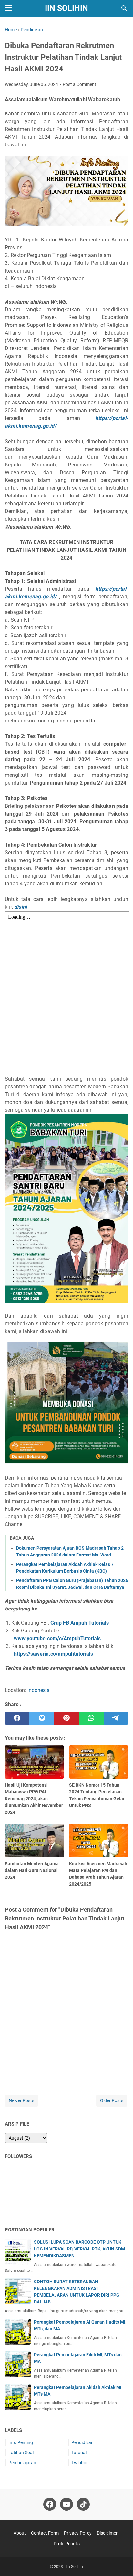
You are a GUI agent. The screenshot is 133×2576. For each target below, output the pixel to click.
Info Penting (21, 2442)
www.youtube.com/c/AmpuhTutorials (57, 1638)
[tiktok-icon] (83, 2504)
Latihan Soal (21, 2453)
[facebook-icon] (50, 2504)
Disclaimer (107, 2533)
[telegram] (116, 1718)
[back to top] (120, 2561)
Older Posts (112, 2100)
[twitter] (42, 1718)
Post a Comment (79, 84)
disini (20, 907)
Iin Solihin (66, 8)
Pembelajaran (22, 2463)
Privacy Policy (78, 2533)
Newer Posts (21, 2100)
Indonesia (39, 1690)
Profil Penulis (67, 2544)
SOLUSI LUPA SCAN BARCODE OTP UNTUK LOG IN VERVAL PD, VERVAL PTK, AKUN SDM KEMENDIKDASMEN (79, 2249)
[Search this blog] (124, 8)
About (20, 2533)
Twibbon (80, 2463)
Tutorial (79, 2453)
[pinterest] (66, 1718)
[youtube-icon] (66, 2504)
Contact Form (45, 2533)
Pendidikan (82, 2442)
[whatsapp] (91, 1718)
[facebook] (17, 1718)
